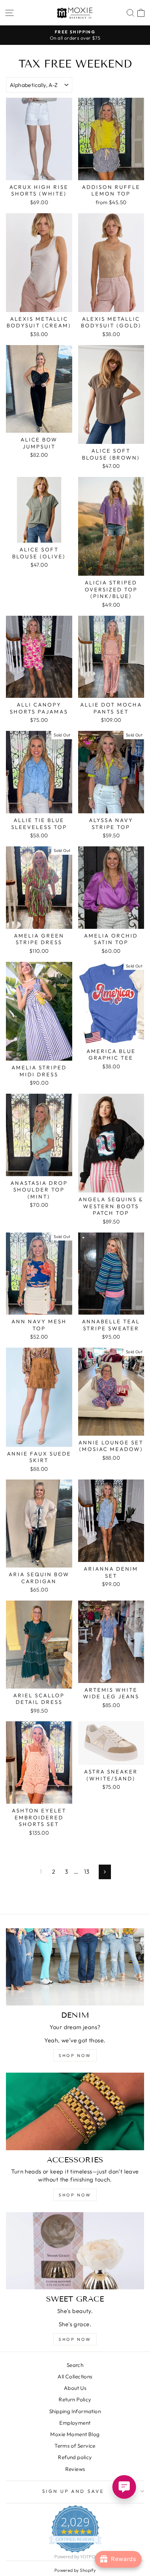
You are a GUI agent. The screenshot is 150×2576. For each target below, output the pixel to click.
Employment (75, 2423)
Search (75, 2365)
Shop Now (75, 2339)
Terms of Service (75, 2446)
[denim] (75, 1967)
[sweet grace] (75, 2251)
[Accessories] (75, 2111)
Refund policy (75, 2457)
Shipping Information (75, 2411)
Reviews (75, 2469)
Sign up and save (73, 2491)
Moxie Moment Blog (75, 2434)
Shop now (75, 2055)
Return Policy (75, 2399)
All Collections (75, 2376)
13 (87, 1871)
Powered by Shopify (75, 2570)
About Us (75, 2388)
